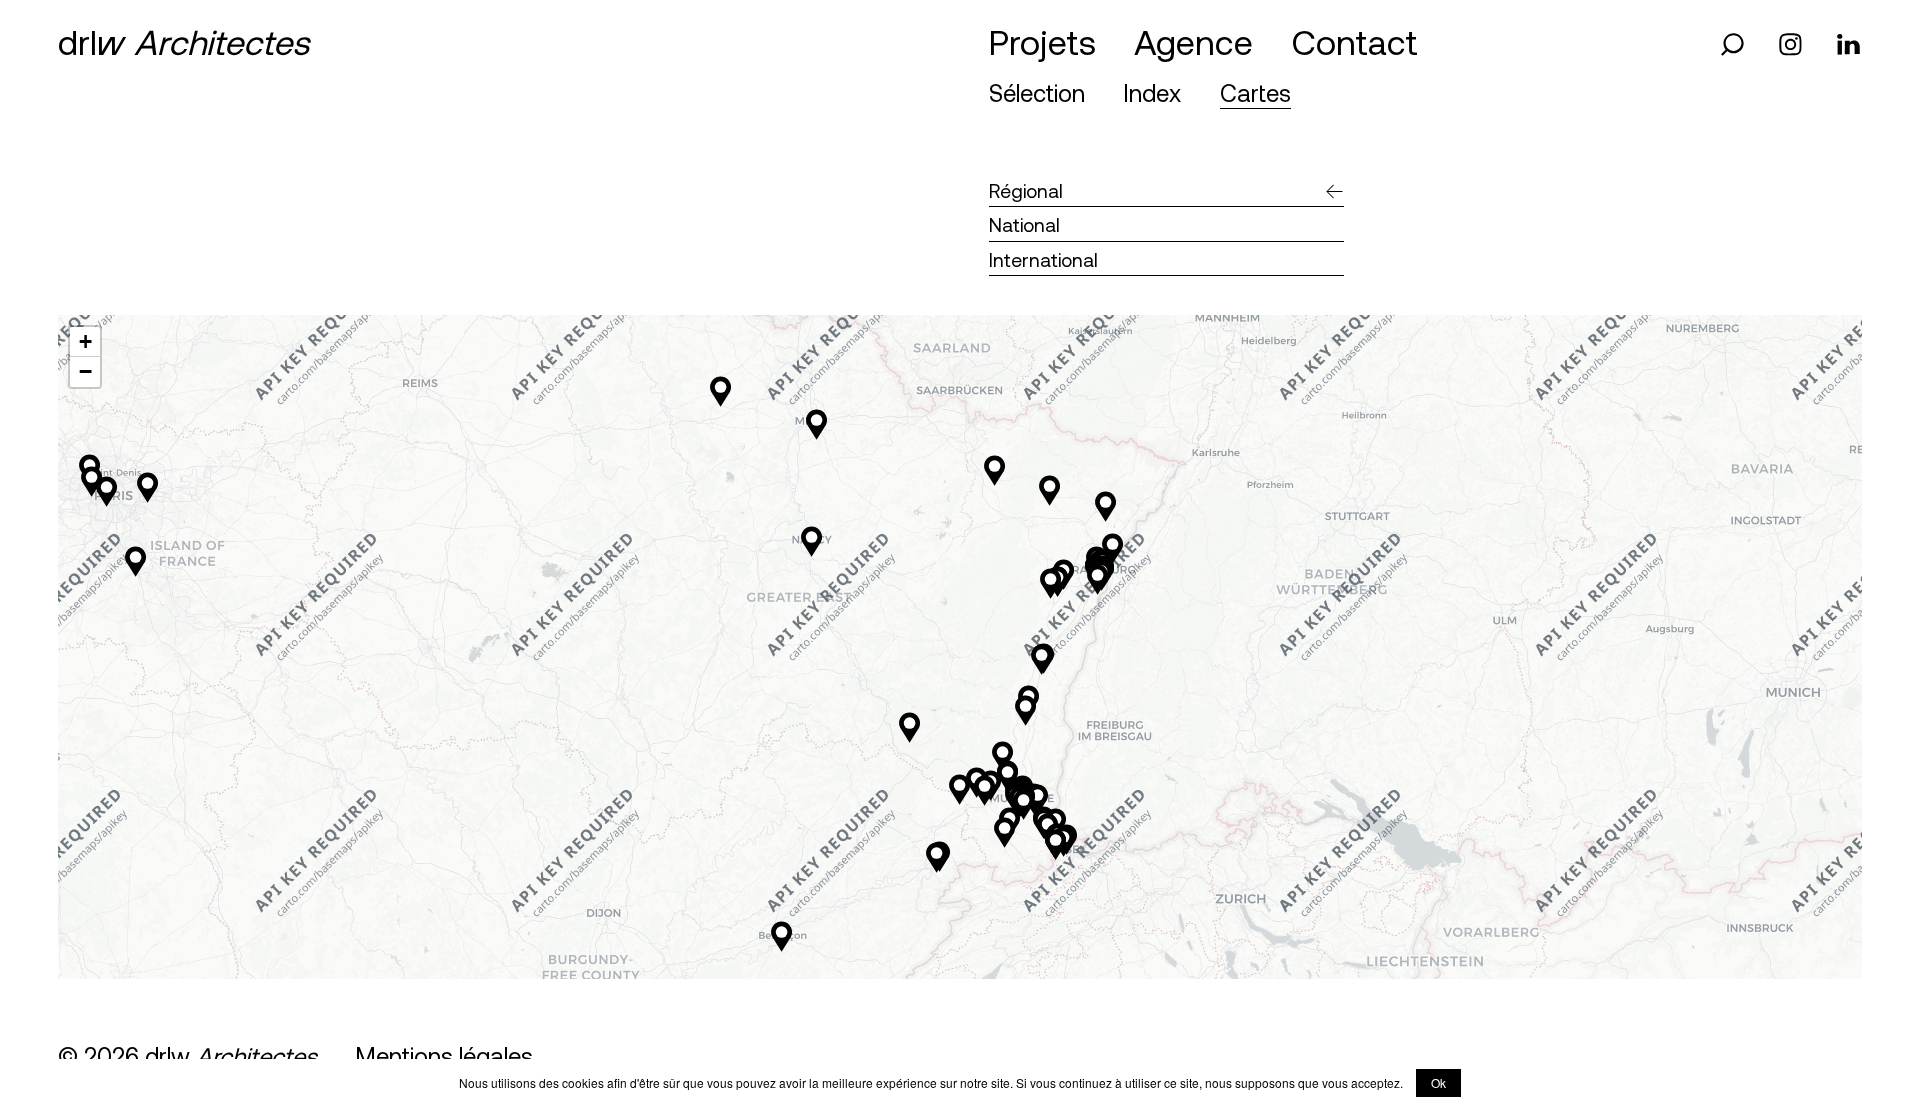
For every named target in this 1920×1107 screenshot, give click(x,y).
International (1043, 259)
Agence (1193, 41)
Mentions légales (444, 1055)
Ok (1438, 1082)
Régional (1026, 190)
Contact (1355, 41)
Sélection (1037, 92)
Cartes (1255, 92)
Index (1152, 92)
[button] (994, 470)
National (1024, 224)
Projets (1042, 41)
